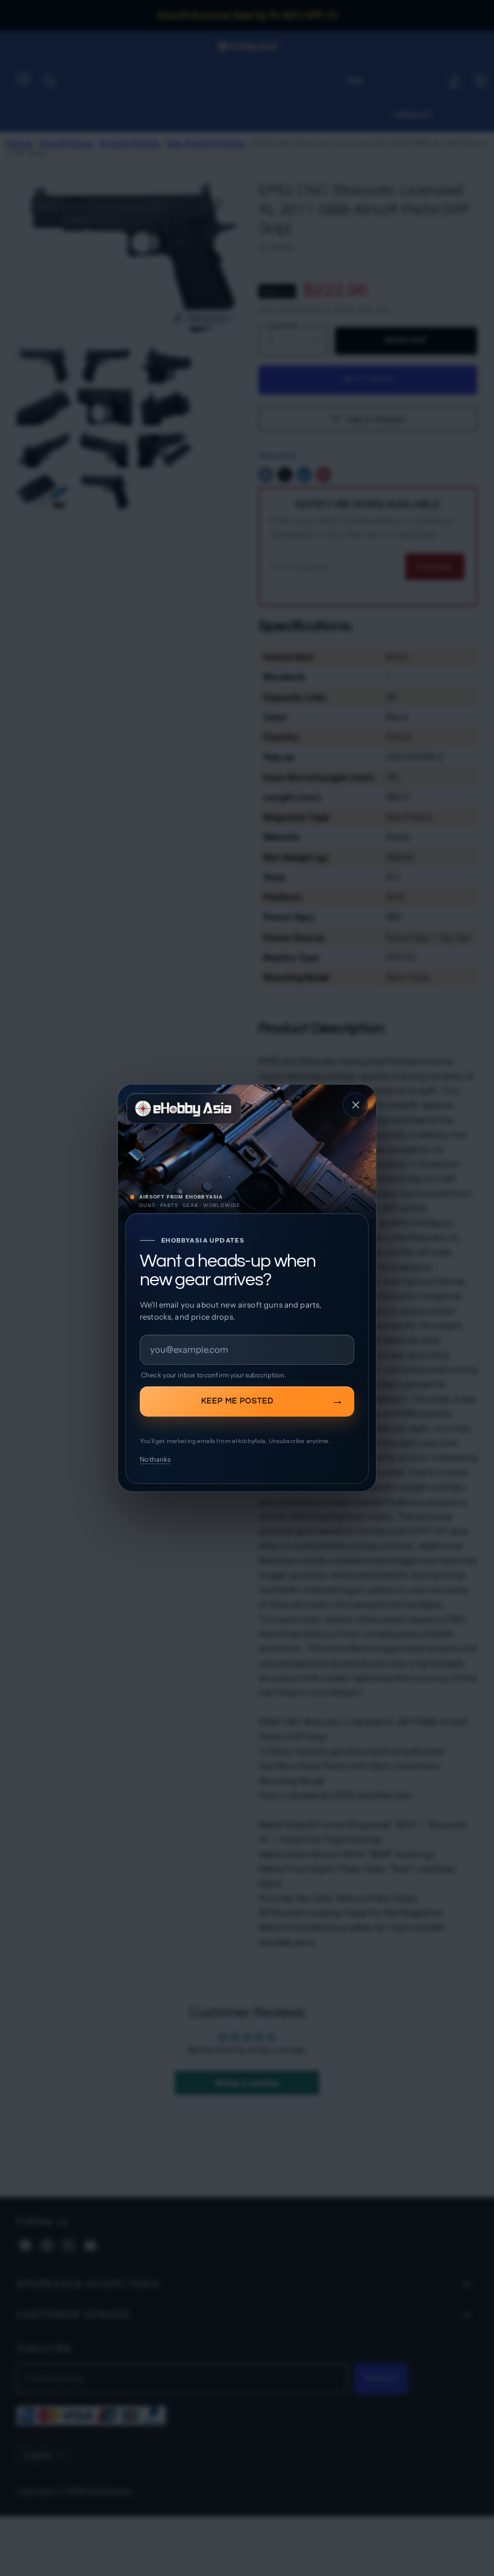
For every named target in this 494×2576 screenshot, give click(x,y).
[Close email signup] (355, 1105)
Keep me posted (237, 1401)
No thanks (155, 1459)
